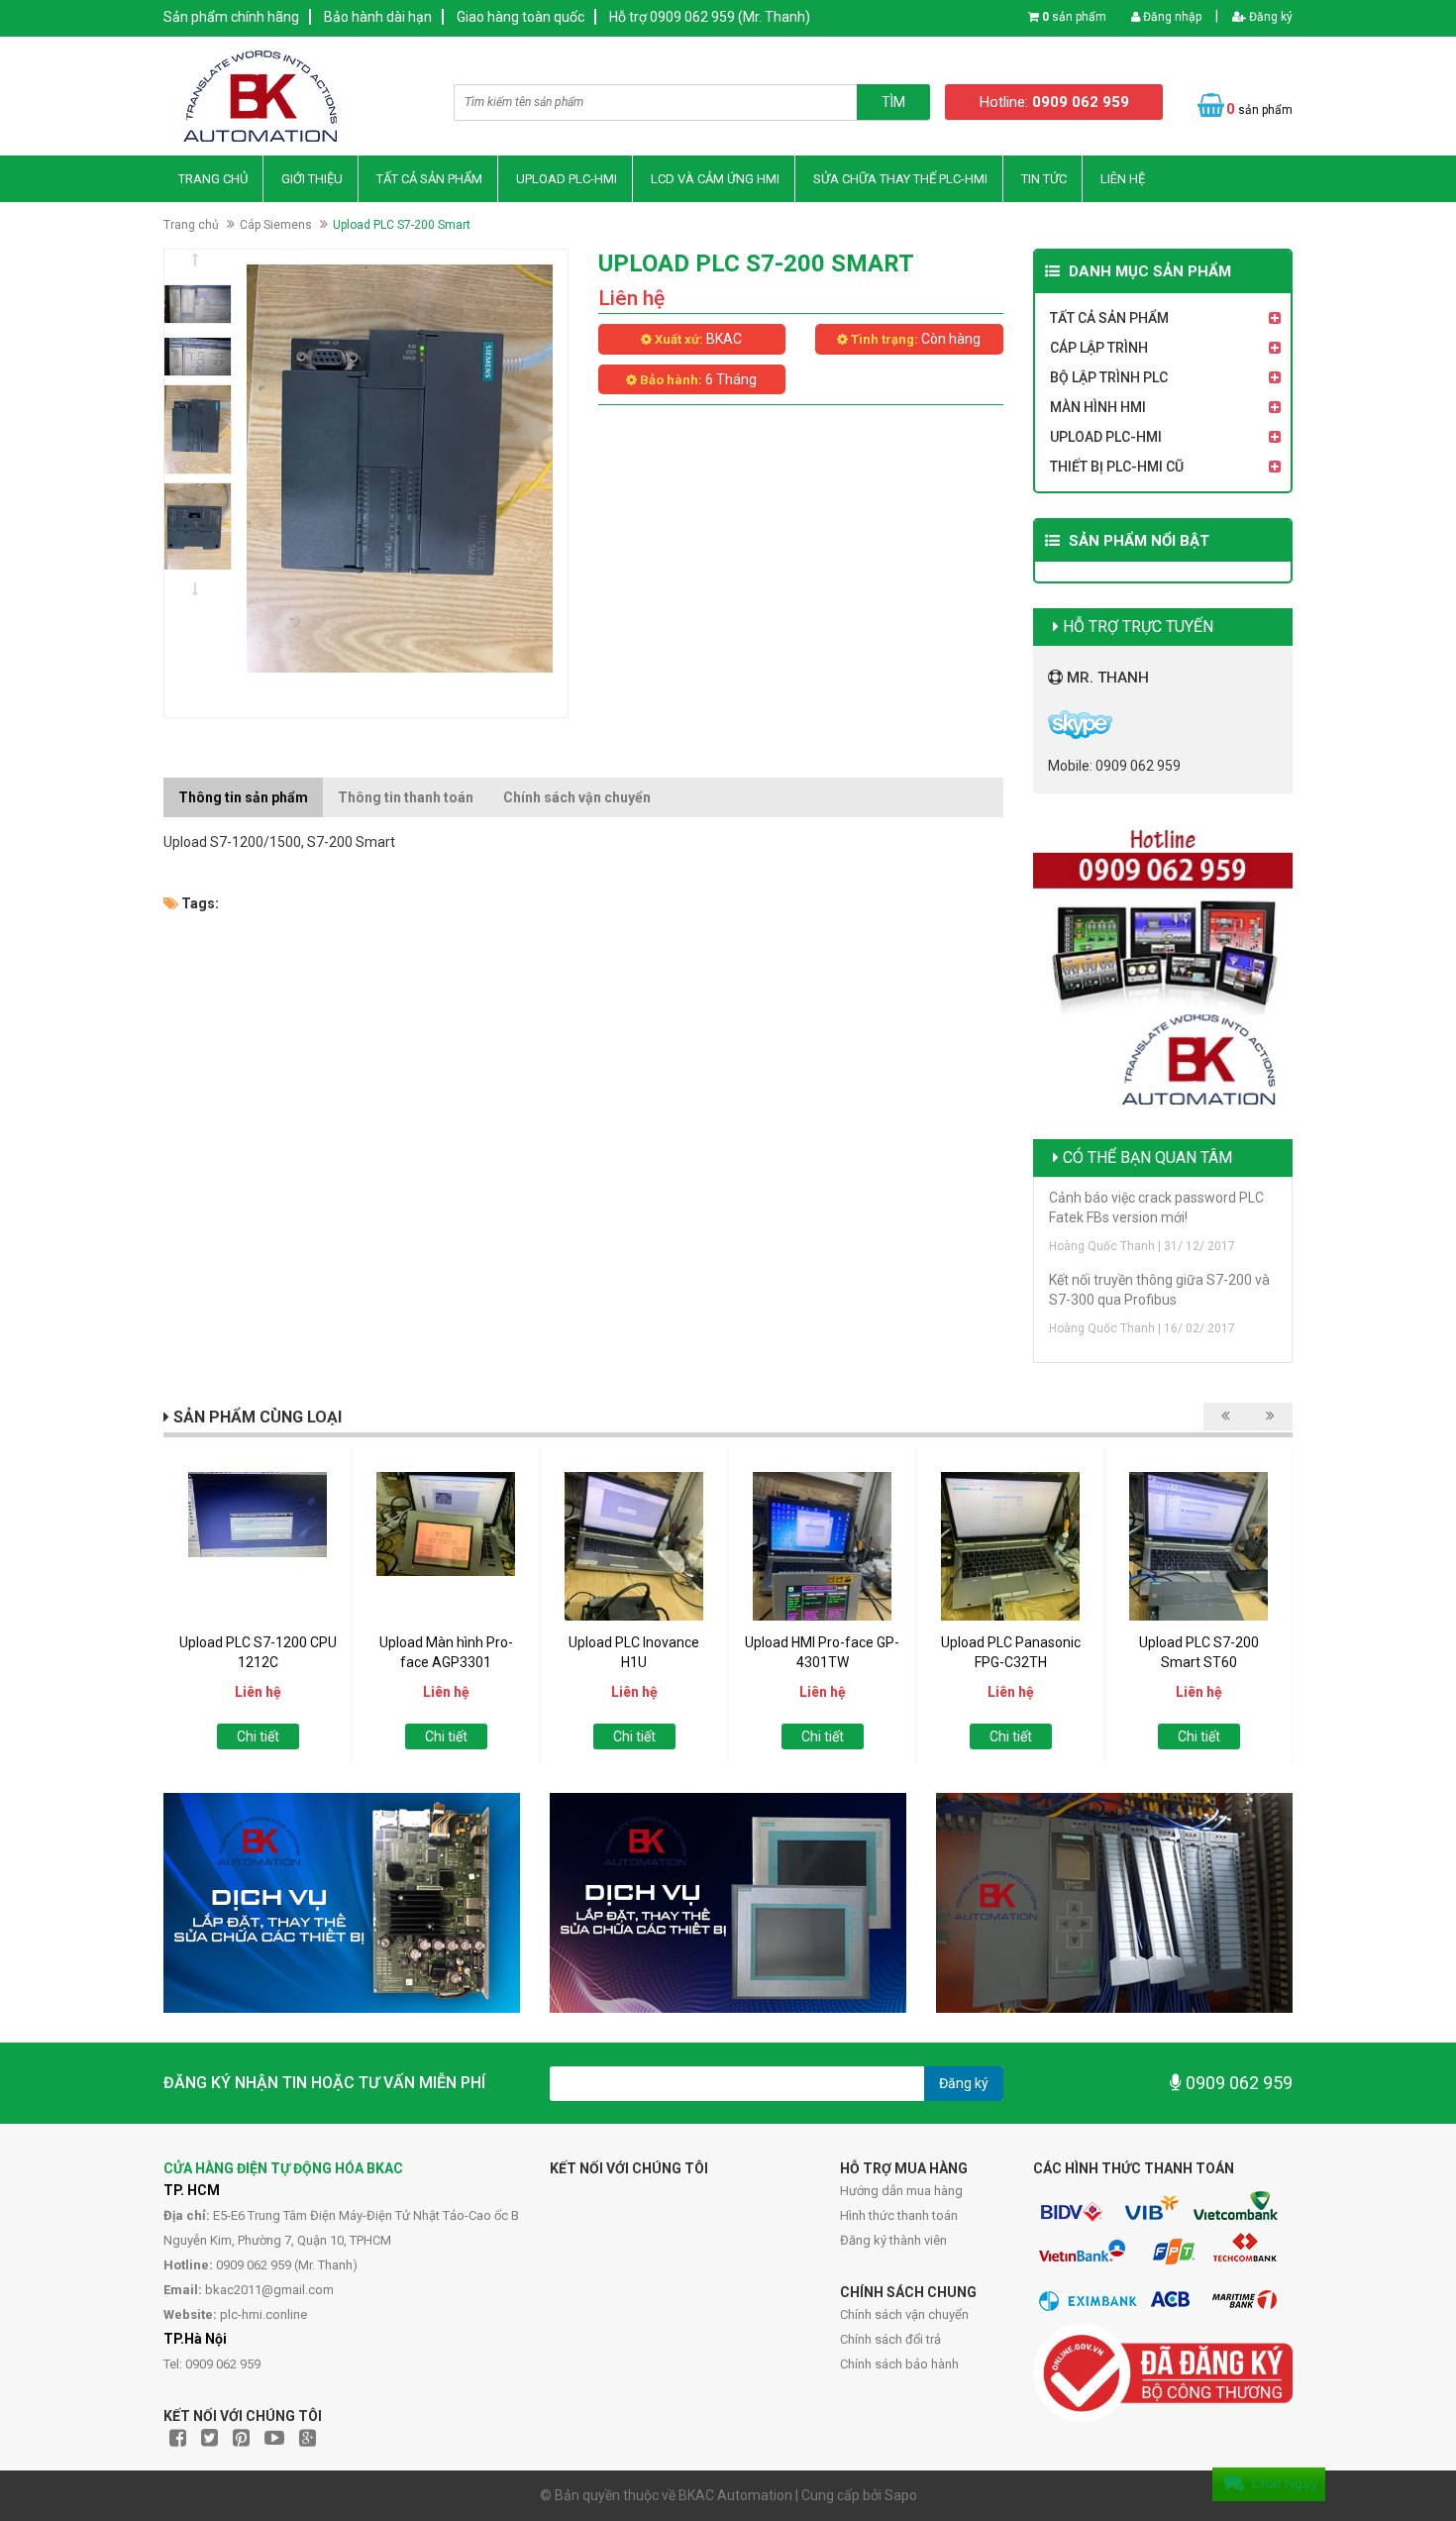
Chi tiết (258, 1736)
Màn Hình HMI (1098, 407)
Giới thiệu (312, 179)
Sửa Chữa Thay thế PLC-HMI (900, 179)
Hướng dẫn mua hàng (901, 2191)
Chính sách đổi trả (890, 2339)
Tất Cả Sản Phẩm (429, 179)
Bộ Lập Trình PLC (1109, 377)
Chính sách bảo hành (899, 2364)
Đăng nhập (1171, 17)
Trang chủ (213, 179)
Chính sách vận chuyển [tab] (577, 797)
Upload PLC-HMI (567, 179)
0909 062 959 (1237, 2083)
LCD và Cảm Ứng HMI (715, 179)
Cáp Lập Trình (1099, 348)
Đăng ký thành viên (893, 2240)
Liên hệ (1123, 179)
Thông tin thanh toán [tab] (406, 797)
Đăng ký (1269, 17)
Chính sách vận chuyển (904, 2314)
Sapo (901, 2495)
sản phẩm (1074, 17)
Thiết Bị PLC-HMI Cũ (1117, 467)
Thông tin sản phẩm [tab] (243, 797)
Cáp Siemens (276, 225)
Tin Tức (1044, 179)
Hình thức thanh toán (899, 2215)
